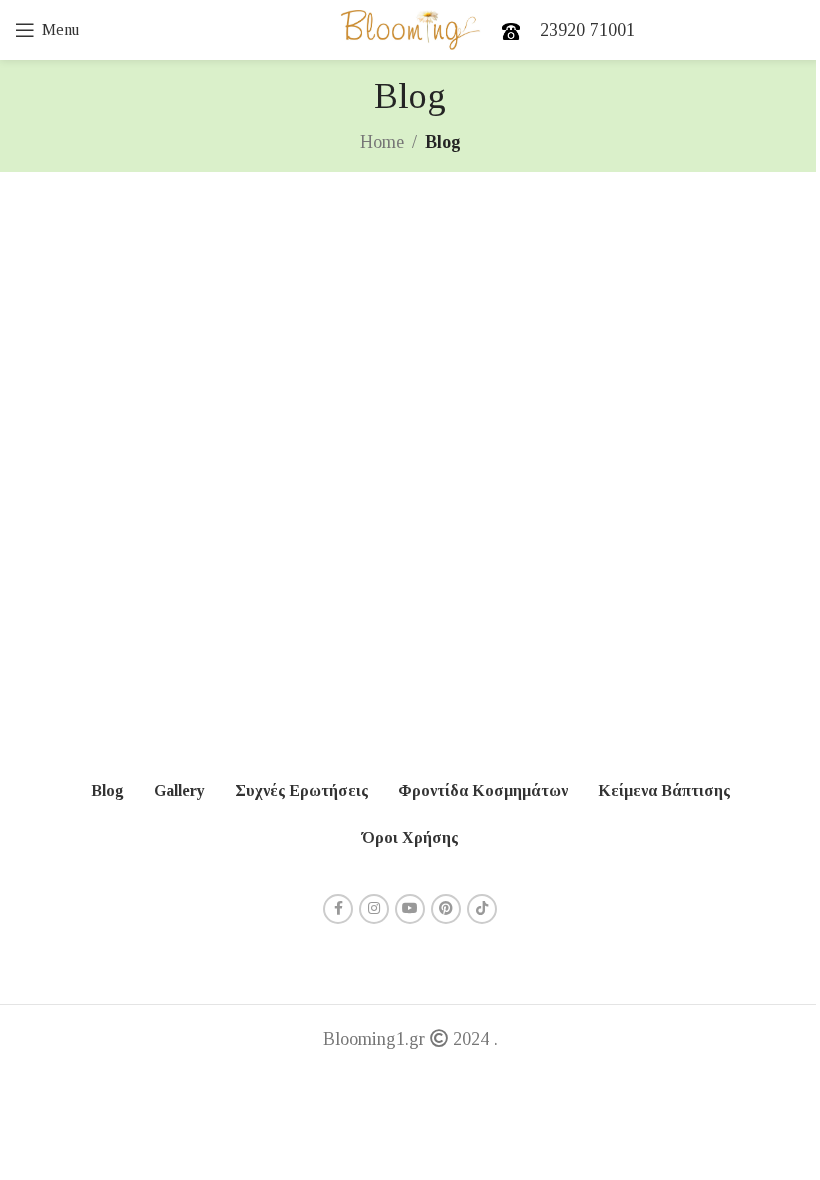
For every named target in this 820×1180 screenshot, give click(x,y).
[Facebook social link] (338, 909)
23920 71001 (587, 30)
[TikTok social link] (482, 909)
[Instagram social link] (374, 909)
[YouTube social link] (410, 909)
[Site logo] (410, 28)
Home (382, 142)
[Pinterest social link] (446, 909)
